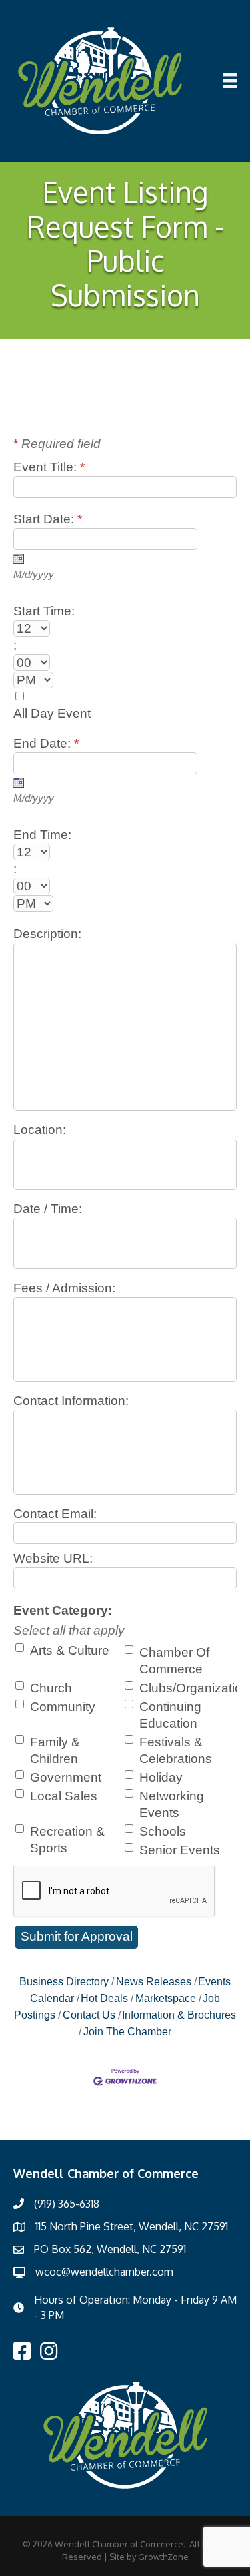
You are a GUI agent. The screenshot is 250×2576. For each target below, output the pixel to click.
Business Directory (64, 1981)
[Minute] (125, 663)
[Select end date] (19, 782)
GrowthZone (163, 2557)
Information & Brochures (179, 2015)
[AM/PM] (125, 680)
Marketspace (166, 1998)
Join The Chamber (127, 2031)
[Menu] (230, 81)
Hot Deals (104, 1998)
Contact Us (89, 2015)
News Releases (154, 1981)
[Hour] (125, 628)
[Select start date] (19, 559)
